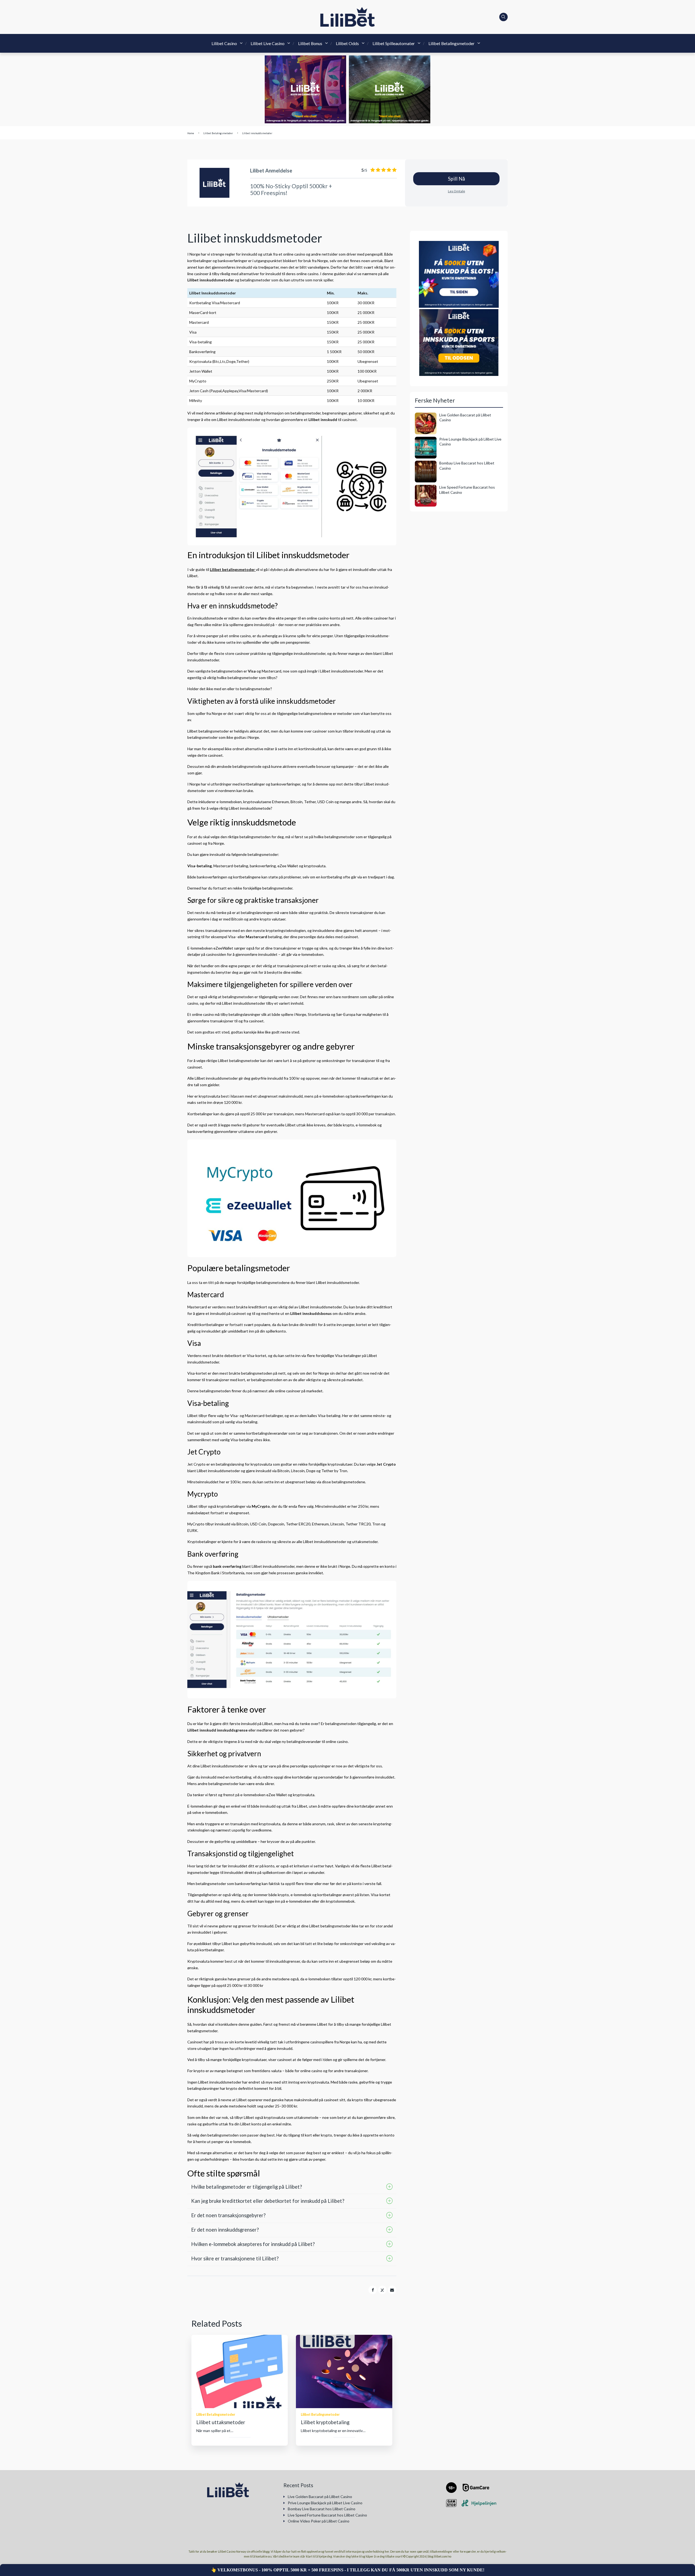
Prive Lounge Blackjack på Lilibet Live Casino (325, 2503)
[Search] (504, 17)
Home (191, 133)
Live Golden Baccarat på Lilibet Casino (320, 2497)
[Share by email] (392, 2290)
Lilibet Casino (224, 43)
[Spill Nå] (215, 183)
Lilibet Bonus (310, 43)
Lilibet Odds (347, 43)
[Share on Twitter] (383, 2290)
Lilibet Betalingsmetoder (451, 43)
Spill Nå (457, 179)
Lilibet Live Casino (268, 43)
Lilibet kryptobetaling (325, 2422)
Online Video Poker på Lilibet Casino (319, 2521)
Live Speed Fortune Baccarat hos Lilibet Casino (327, 2515)
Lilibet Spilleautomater (394, 43)
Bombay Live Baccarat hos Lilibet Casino (322, 2509)
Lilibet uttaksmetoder (221, 2422)
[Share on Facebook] (373, 2290)
